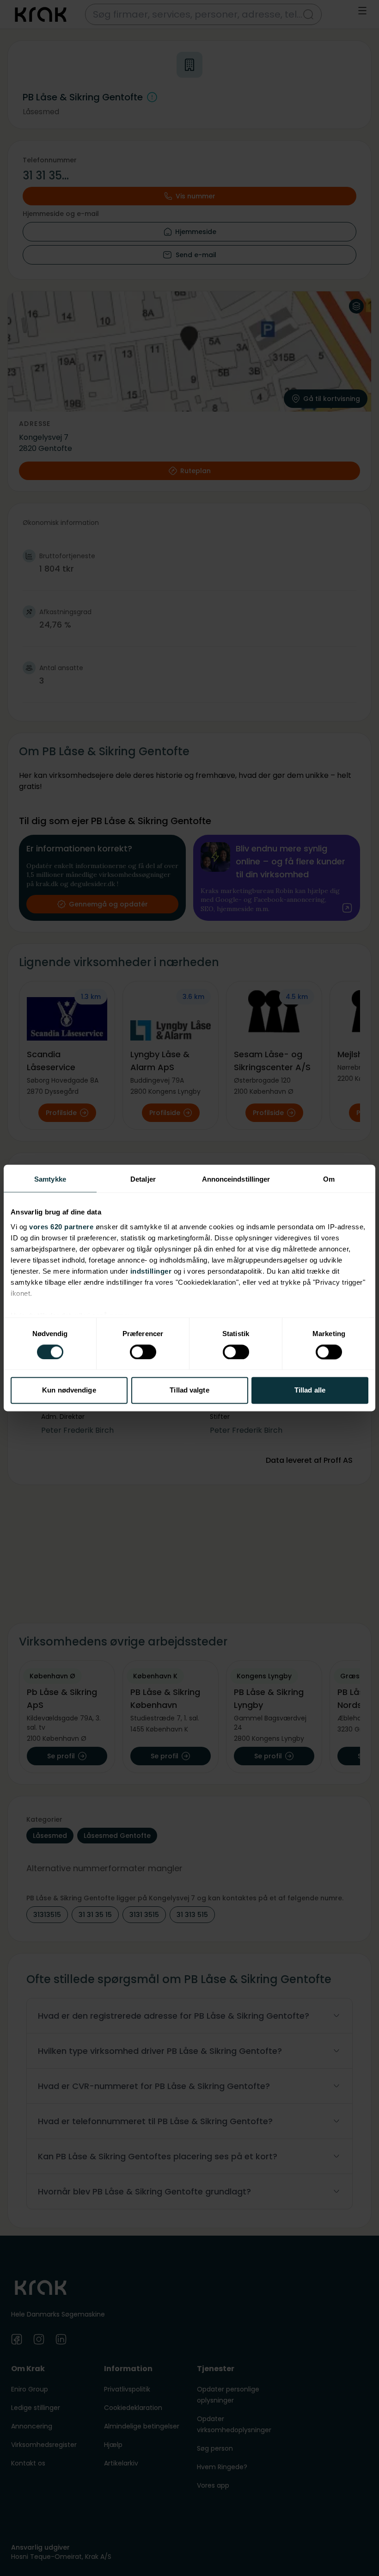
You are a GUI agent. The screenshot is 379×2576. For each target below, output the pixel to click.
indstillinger (151, 1271)
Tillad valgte (189, 1390)
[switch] (143, 1352)
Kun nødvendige (69, 1390)
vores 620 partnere (61, 1227)
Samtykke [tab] (50, 1179)
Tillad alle (310, 1390)
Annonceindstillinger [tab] (236, 1179)
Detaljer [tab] (143, 1179)
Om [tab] (329, 1179)
